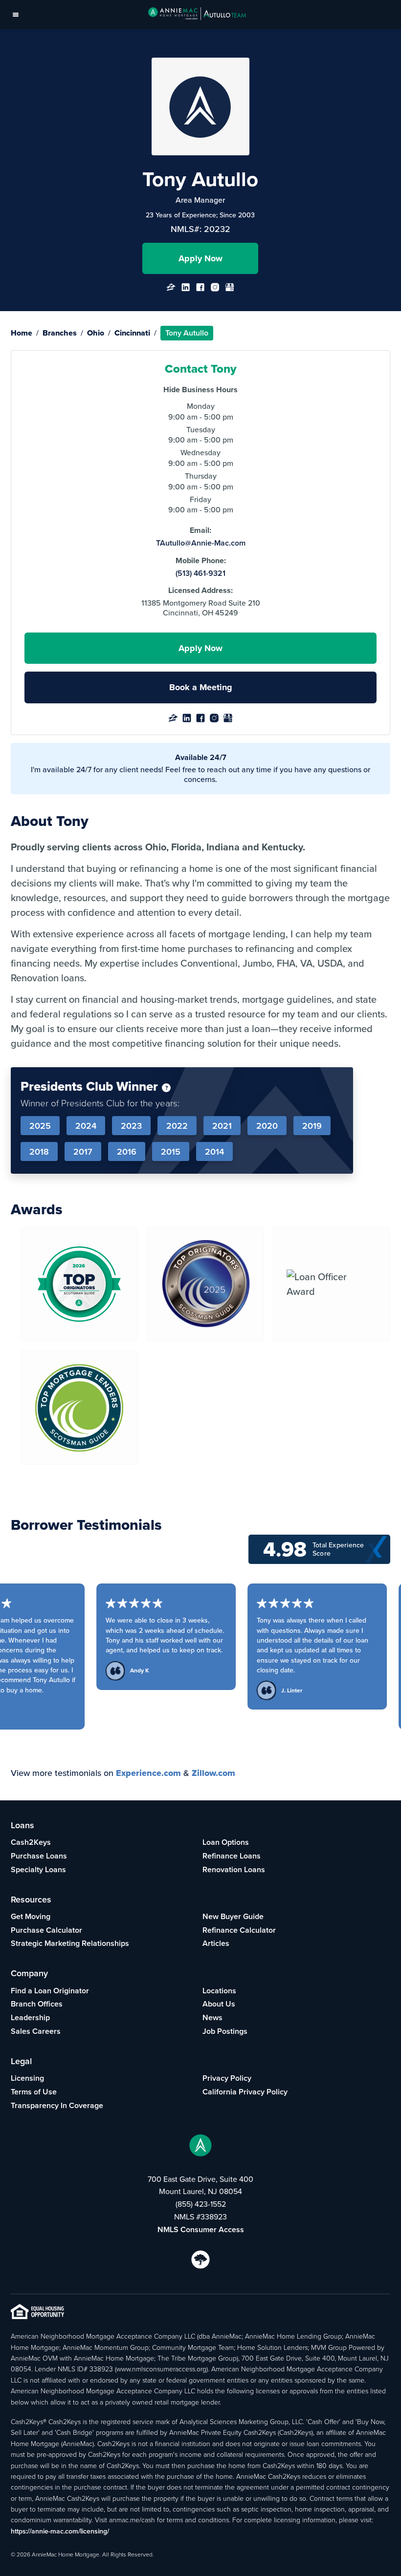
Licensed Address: (200, 591)
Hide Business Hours (200, 390)
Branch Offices (37, 2004)
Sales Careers (36, 2031)
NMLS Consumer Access (201, 2229)
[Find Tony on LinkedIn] (186, 290)
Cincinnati (132, 333)
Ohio (96, 333)
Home (22, 333)
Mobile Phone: (201, 561)
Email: (200, 530)
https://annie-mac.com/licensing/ (60, 2531)
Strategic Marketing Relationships (70, 1943)
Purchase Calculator (46, 1930)
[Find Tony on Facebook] (200, 290)
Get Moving (31, 1916)
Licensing (27, 2078)
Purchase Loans (39, 1856)
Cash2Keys (31, 1842)
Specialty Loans (38, 1869)
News (212, 2017)
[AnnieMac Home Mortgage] (197, 15)
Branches (60, 333)
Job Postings (225, 2031)
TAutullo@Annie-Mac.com (201, 543)
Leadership (30, 2017)
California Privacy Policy (245, 2092)
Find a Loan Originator (50, 1991)
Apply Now (200, 258)
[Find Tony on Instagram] (215, 290)
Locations (219, 1991)
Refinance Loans (232, 1856)
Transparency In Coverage (57, 2105)
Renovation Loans (234, 1869)
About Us (219, 2004)
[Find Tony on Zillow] (171, 290)
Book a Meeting (201, 687)
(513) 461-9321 (200, 573)
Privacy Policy (227, 2078)
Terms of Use (34, 2092)
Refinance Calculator (239, 1930)
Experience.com (148, 1773)
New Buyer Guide (233, 1916)
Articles (216, 1943)
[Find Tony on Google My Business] (230, 290)
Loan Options (226, 1842)
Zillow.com (213, 1773)
